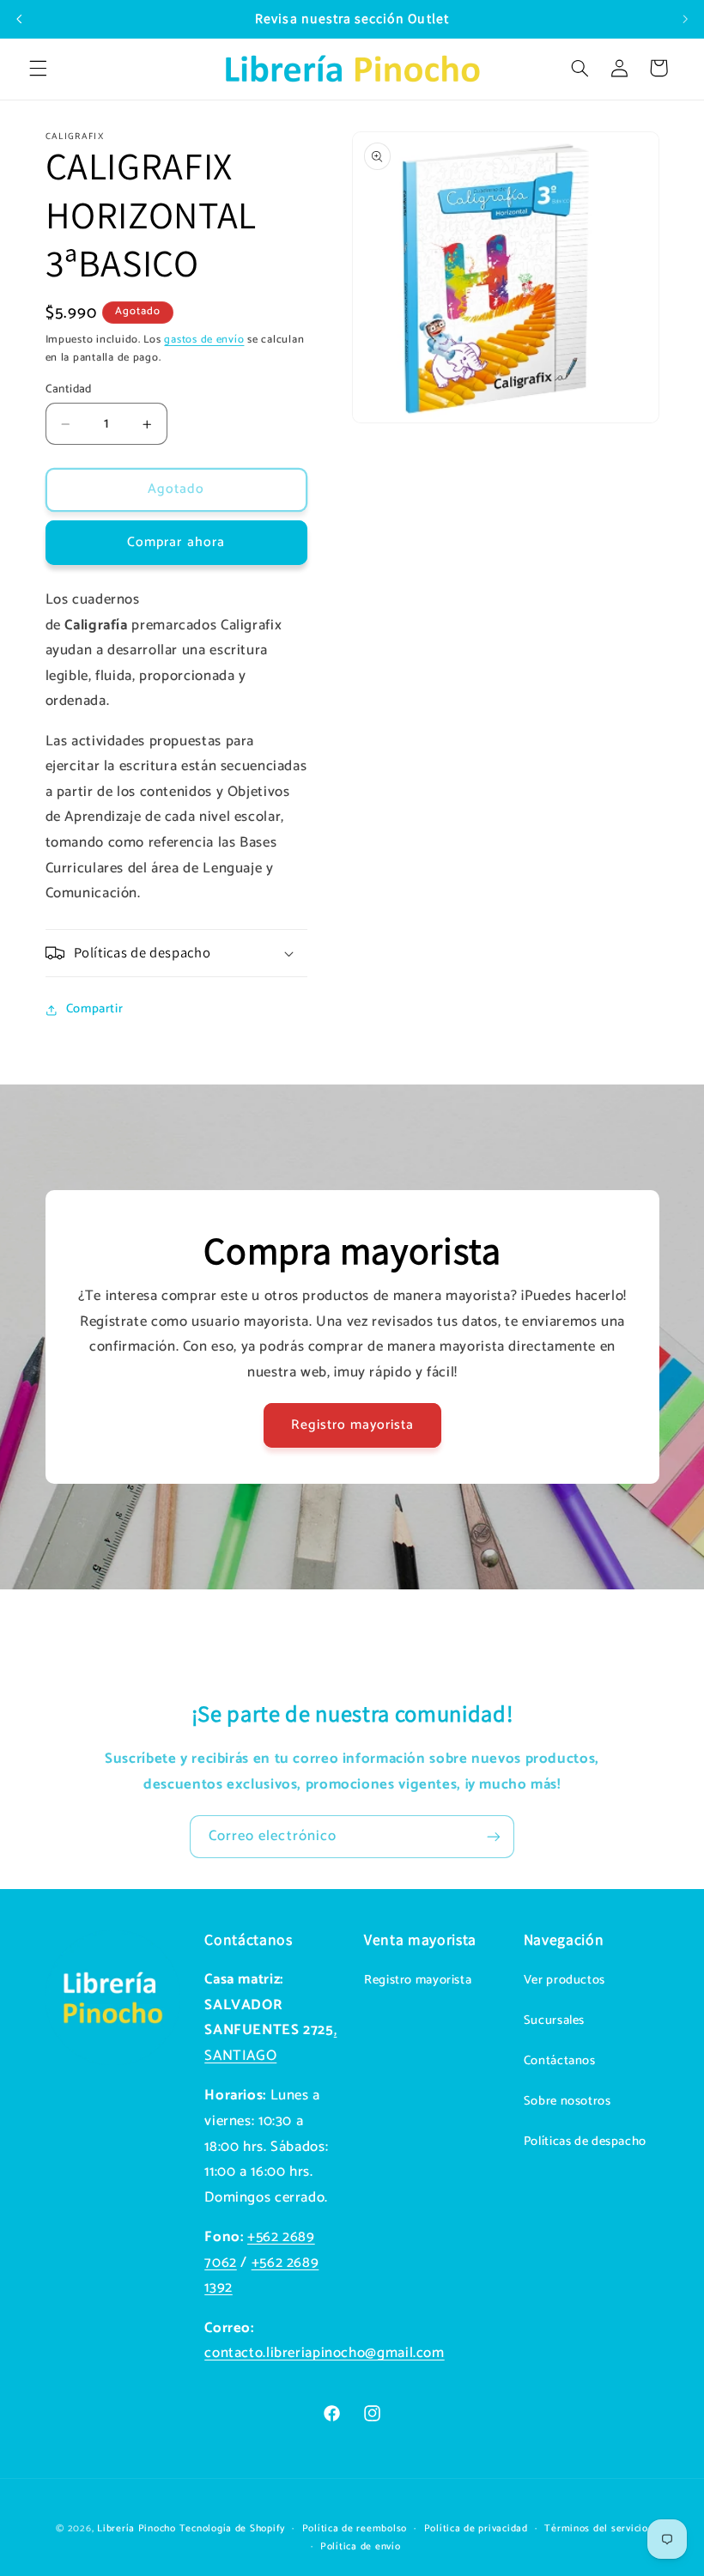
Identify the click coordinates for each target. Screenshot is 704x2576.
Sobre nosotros (567, 2101)
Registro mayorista (352, 1425)
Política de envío (361, 2546)
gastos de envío (204, 340)
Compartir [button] (95, 1009)
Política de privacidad (476, 2528)
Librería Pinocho (137, 2528)
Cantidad (69, 389)
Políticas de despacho (585, 2142)
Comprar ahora (176, 543)
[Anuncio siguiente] (685, 19)
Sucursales (554, 2020)
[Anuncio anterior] (19, 19)
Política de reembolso (355, 2528)
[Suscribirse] (494, 1836)
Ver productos (564, 1980)
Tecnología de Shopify (232, 2528)
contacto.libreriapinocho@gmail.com (324, 2353)
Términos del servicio (596, 2528)
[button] (38, 68)
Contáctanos (560, 2061)
